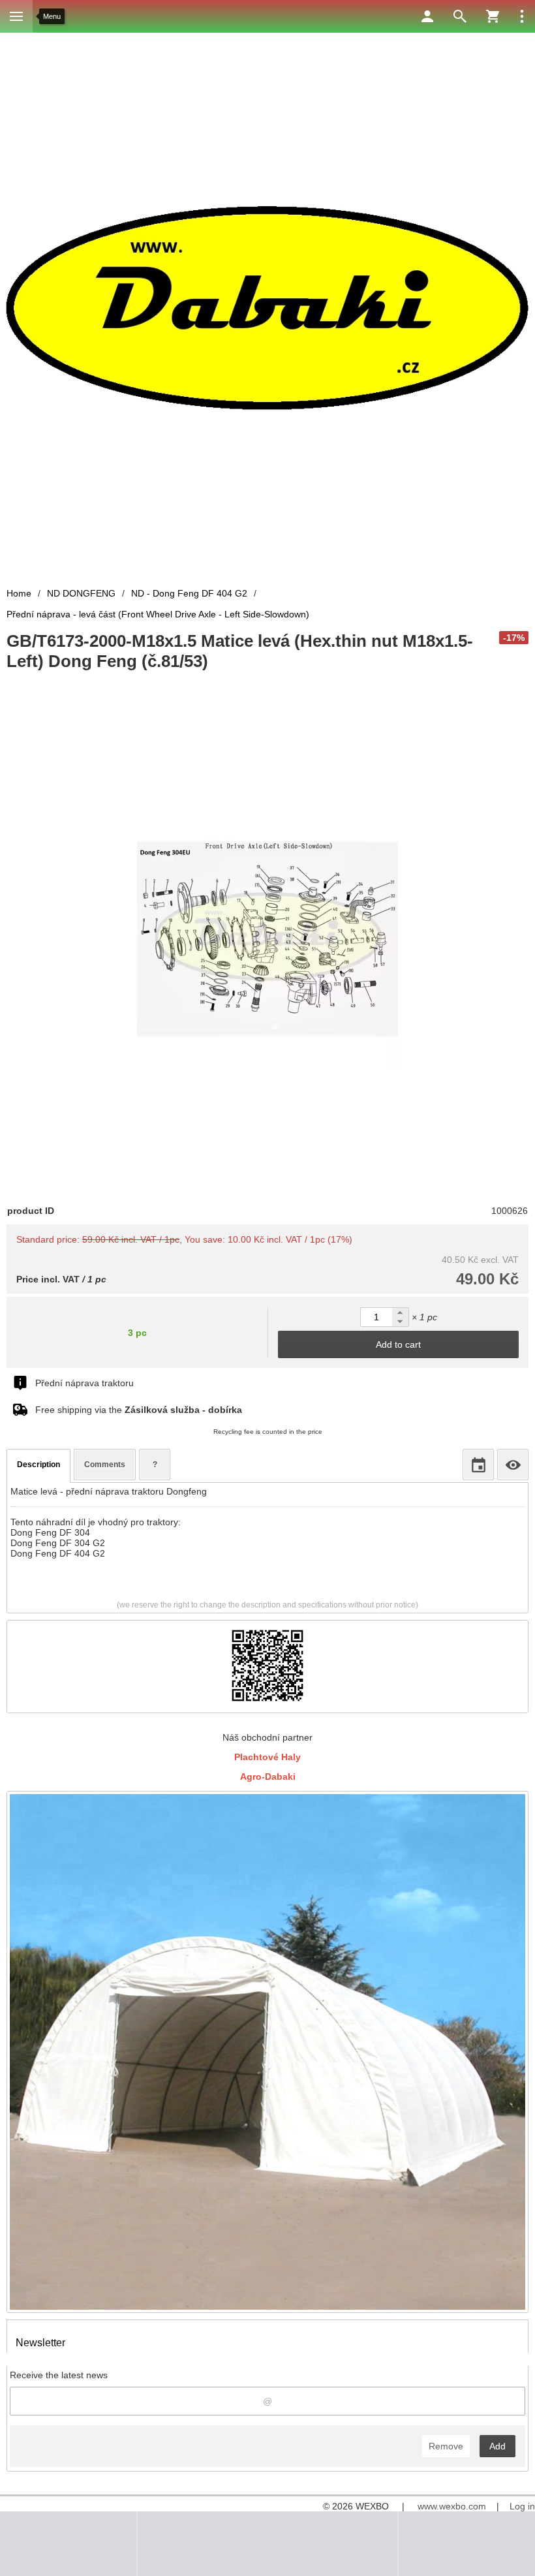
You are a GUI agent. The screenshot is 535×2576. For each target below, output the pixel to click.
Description (38, 1465)
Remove (446, 2446)
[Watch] (513, 1465)
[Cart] (493, 16)
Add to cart (398, 1344)
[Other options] (522, 16)
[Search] (460, 16)
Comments (105, 1465)
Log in (522, 2506)
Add (497, 2446)
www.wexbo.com (452, 2506)
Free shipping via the (139, 1410)
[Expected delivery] (478, 1465)
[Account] (427, 16)
